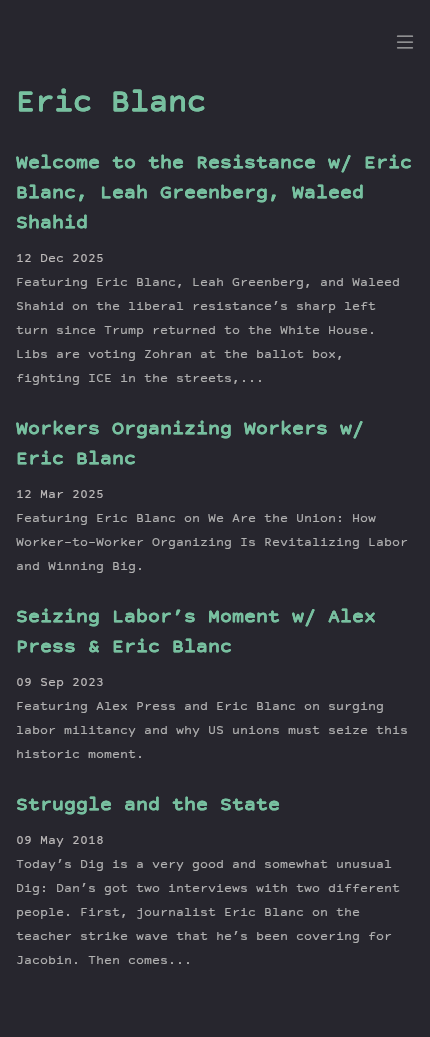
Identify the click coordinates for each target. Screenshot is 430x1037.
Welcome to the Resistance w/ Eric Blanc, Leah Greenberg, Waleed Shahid (214, 194)
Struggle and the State (148, 806)
